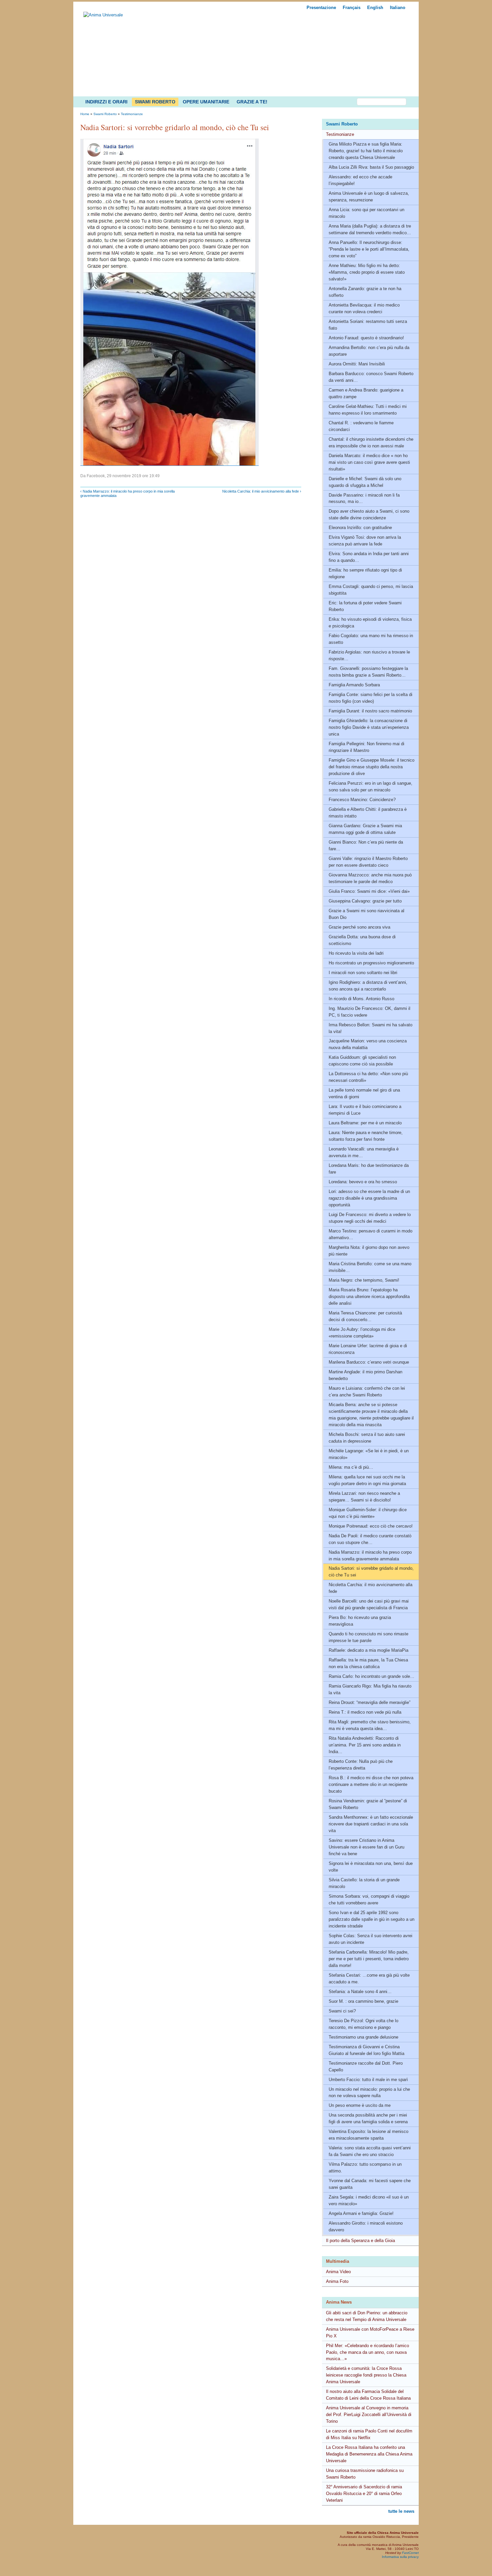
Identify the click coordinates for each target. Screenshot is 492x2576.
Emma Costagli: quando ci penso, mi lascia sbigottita (371, 590)
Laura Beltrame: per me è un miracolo (365, 1123)
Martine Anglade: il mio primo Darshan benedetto (365, 1375)
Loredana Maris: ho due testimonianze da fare (369, 1169)
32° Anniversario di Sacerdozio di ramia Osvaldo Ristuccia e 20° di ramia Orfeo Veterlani (364, 2494)
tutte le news (401, 2511)
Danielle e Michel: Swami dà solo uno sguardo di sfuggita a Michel (365, 482)
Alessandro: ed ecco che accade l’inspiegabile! (360, 180)
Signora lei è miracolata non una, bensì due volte (371, 1867)
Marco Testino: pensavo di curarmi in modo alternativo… (371, 1234)
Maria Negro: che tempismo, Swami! (364, 1280)
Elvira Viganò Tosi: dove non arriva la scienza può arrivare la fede (365, 541)
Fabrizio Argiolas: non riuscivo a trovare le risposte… (369, 655)
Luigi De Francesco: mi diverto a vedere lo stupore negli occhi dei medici (370, 1218)
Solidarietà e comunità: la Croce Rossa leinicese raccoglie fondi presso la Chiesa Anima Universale (366, 2375)
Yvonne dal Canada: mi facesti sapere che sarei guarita (370, 2184)
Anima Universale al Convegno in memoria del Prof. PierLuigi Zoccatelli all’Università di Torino (369, 2415)
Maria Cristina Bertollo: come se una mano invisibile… (370, 1267)
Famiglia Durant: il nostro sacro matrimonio (370, 711)
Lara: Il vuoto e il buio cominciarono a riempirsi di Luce (365, 1110)
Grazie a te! (252, 102)
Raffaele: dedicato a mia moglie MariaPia (368, 1650)
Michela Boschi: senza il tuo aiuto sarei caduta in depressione (367, 1438)
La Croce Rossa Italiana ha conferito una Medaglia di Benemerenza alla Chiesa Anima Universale (369, 2454)
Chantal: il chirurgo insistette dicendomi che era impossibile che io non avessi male (371, 443)
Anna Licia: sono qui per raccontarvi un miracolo (366, 213)
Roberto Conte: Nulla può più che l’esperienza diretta (361, 1765)
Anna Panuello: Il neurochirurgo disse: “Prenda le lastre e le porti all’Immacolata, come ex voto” (369, 249)
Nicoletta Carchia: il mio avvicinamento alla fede (371, 1588)
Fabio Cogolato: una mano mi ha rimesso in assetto (371, 639)
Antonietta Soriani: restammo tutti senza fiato (368, 325)
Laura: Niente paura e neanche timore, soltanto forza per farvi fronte (366, 1136)
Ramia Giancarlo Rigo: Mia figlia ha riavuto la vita (370, 1689)
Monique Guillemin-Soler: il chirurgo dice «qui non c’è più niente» (368, 1513)
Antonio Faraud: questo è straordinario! (366, 338)
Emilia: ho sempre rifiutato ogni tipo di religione (365, 573)
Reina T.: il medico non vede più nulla (365, 1712)
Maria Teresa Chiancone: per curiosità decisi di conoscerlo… (365, 1316)
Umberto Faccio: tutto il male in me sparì (368, 2080)
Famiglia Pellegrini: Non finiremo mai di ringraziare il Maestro (366, 747)
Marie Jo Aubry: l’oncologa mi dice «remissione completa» (362, 1333)
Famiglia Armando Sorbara (354, 685)
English (375, 8)
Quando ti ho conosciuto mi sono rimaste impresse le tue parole (368, 1637)
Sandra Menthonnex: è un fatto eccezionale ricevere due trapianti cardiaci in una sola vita (371, 1824)
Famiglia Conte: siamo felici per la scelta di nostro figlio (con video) (371, 698)
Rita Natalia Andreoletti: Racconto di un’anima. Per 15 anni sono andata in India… (365, 1745)
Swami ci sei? (342, 2011)
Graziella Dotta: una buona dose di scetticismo (362, 940)
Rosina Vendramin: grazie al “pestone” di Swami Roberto (368, 1804)
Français (352, 8)
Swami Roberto (155, 102)
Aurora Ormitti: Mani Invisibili (357, 364)
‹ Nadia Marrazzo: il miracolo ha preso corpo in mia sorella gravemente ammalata (128, 493)
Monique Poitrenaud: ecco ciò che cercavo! (371, 1526)
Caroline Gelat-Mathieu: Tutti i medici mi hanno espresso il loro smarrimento (368, 410)
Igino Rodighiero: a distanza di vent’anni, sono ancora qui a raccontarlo (368, 986)
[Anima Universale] (103, 15)
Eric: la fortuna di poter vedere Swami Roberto (365, 606)
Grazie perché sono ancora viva (359, 927)
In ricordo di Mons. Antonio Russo (361, 999)
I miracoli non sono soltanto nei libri (363, 973)
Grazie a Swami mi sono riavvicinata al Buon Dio (366, 914)
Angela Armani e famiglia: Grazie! (361, 2213)
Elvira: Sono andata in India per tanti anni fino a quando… (369, 557)
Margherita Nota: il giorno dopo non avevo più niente (369, 1251)
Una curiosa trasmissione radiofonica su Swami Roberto (365, 2474)
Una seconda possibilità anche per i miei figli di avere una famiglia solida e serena (368, 2118)
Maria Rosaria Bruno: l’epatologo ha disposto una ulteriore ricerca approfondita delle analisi (369, 1297)
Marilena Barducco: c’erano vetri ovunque (369, 1362)
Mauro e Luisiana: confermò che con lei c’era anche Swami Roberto (367, 1392)
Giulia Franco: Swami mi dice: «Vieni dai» (369, 891)
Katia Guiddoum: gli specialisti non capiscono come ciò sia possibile (362, 1061)
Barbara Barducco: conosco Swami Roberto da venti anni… (371, 377)
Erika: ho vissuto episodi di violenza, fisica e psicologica (370, 623)
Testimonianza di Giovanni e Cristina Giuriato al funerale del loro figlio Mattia (366, 2050)
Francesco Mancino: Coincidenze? (362, 800)
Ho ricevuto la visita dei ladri (356, 953)
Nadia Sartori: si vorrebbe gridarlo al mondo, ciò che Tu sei (371, 1572)
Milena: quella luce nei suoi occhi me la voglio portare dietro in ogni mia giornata (367, 1480)
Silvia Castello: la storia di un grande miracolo (364, 1883)
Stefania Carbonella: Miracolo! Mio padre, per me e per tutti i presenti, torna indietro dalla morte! (369, 1959)
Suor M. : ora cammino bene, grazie (363, 2001)
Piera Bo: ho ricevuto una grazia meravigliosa (360, 1621)
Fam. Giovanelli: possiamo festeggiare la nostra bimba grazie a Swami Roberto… (368, 672)
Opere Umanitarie (206, 102)
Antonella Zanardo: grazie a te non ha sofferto (365, 292)
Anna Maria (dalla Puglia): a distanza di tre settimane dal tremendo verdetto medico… (370, 229)
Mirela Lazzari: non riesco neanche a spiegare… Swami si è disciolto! (364, 1497)
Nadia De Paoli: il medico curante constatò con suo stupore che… (370, 1539)
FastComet (410, 2553)
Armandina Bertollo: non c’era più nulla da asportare (369, 351)
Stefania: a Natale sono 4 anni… (360, 1992)
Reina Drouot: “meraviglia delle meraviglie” (370, 1702)
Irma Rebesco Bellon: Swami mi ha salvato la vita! (371, 1028)
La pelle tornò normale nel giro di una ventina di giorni (364, 1093)
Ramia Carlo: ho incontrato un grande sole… (372, 1676)
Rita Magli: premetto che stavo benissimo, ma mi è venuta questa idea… (370, 1725)
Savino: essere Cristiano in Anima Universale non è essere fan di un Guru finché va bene (366, 1847)
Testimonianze (340, 134)
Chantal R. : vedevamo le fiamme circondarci (361, 426)
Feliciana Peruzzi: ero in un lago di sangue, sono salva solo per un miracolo (371, 787)
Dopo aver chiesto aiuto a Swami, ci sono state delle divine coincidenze (369, 514)
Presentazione (321, 8)
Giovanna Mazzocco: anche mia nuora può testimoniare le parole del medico (370, 878)
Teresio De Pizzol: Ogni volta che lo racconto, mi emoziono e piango (363, 2024)
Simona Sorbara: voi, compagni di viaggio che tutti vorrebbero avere (369, 1900)
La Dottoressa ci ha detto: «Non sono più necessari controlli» (368, 1077)
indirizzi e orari (106, 102)
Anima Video (338, 2272)
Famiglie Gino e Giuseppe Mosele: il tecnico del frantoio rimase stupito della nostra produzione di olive (372, 767)
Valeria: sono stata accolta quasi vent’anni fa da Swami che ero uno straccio (370, 2151)
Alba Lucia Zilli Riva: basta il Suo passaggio (371, 167)
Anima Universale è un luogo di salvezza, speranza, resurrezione (369, 197)
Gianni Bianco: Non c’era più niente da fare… (366, 845)
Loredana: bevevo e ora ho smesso (363, 1182)
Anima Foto (337, 2281)
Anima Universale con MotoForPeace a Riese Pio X (370, 2333)
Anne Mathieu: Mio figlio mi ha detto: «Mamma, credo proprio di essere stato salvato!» (367, 272)
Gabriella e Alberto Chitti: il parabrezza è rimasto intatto (368, 813)
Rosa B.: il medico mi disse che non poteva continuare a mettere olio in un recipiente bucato (371, 1784)
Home (85, 114)
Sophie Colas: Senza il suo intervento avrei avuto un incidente (371, 1939)
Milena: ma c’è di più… (351, 1467)
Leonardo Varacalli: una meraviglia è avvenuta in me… (364, 1152)
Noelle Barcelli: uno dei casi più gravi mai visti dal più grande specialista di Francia (369, 1604)
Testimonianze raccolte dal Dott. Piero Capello (366, 2067)
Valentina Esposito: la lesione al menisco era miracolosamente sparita (368, 2135)
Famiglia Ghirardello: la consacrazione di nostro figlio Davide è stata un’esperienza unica (369, 727)
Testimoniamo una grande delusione (363, 2037)
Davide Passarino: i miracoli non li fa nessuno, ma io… (364, 498)
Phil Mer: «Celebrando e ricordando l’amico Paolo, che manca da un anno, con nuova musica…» (367, 2352)
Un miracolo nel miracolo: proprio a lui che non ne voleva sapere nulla (369, 2093)
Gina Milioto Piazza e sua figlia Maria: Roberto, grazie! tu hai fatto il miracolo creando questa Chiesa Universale (366, 151)
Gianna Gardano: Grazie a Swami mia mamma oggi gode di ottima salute (365, 829)
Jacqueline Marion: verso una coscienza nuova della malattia (368, 1044)
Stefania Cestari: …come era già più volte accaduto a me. (369, 1979)
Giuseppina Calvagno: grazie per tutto (365, 901)
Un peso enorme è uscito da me (360, 2105)
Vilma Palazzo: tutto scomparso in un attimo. (365, 2168)
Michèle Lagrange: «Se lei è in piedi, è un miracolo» (369, 1454)
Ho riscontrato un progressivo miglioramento (371, 963)
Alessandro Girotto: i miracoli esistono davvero (366, 2226)
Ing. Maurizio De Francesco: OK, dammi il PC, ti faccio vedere (370, 1012)
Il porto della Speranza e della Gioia (360, 2241)
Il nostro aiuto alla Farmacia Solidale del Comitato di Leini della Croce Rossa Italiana (368, 2395)
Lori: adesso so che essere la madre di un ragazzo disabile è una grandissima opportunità (369, 1198)
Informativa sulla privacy (400, 2557)
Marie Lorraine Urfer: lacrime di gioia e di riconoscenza (368, 1349)
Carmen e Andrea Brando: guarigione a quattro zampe (366, 393)
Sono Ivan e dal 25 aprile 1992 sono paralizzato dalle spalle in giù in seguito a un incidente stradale (372, 1919)
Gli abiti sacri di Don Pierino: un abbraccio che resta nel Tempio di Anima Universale (367, 2316)
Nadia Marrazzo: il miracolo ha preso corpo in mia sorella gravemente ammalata (370, 1556)
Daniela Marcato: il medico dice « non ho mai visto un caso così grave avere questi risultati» (369, 462)
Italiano (398, 8)
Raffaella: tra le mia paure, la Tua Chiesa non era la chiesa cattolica (368, 1663)
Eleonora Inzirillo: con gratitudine (360, 528)
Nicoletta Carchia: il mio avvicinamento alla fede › (262, 491)
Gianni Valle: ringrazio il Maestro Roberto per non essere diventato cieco (368, 862)
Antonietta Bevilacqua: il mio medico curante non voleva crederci (364, 308)
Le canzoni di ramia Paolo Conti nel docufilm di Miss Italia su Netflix (369, 2434)
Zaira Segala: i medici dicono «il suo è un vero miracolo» (369, 2200)
